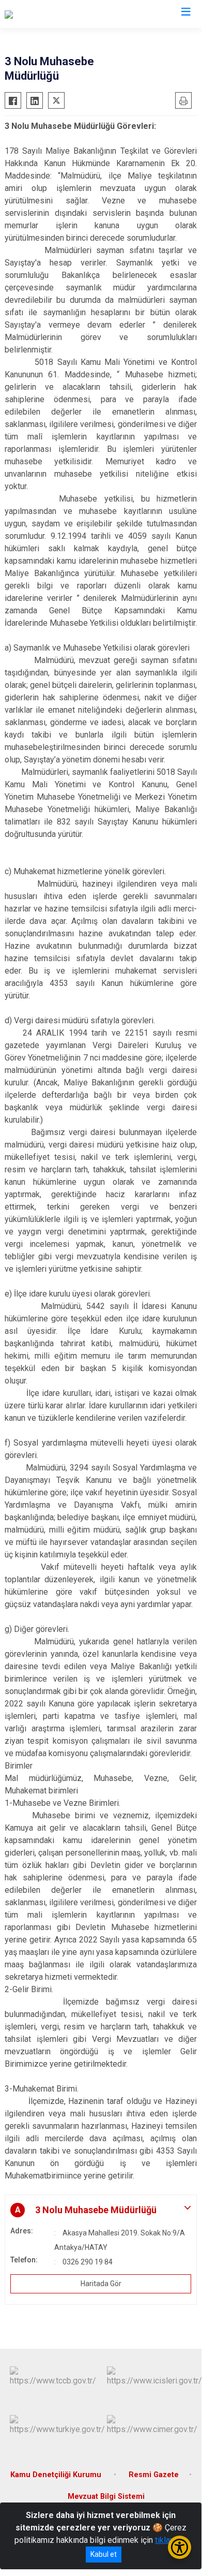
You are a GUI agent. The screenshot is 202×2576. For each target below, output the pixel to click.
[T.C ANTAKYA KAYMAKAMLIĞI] (59, 14)
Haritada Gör (101, 2284)
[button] (101, 2210)
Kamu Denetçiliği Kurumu (57, 2475)
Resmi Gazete (154, 2475)
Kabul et (104, 2554)
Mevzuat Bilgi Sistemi (106, 2497)
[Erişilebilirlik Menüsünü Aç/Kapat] (180, 2547)
